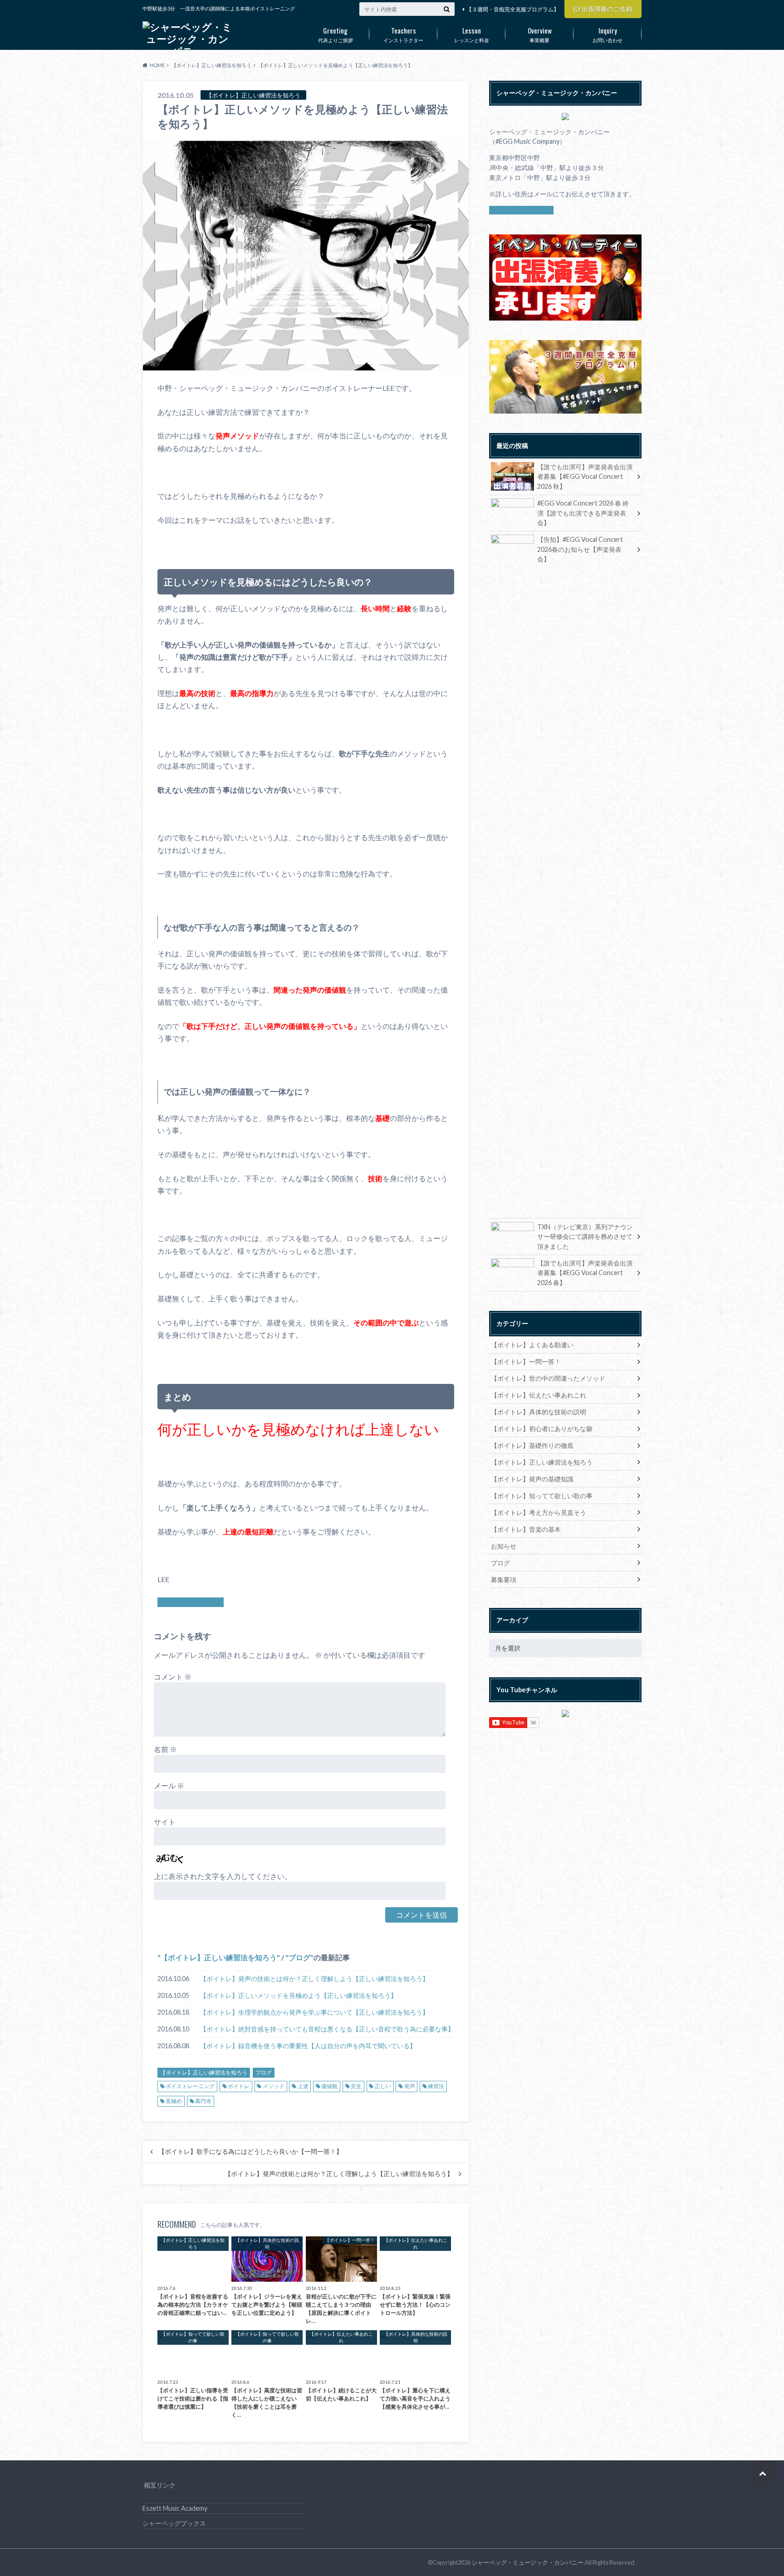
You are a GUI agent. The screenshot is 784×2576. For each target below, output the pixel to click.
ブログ (299, 1957)
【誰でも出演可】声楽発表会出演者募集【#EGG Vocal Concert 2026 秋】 (585, 477)
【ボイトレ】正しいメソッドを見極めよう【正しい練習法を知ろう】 (299, 1995)
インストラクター (403, 34)
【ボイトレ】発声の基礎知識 (532, 1479)
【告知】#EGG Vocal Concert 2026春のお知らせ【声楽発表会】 (580, 549)
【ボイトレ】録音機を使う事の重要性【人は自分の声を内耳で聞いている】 (308, 2046)
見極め (174, 2101)
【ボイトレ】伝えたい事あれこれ (539, 1395)
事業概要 (540, 34)
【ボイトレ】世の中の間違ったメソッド (548, 1378)
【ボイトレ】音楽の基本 (526, 1529)
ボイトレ (239, 2086)
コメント (173, 1677)
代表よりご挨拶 (336, 34)
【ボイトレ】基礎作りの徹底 (532, 1445)
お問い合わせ (608, 34)
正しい (383, 2086)
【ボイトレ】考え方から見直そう (539, 1512)
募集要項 (504, 1580)
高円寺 (203, 2101)
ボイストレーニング (190, 2086)
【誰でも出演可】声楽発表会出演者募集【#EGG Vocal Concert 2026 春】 (585, 1273)
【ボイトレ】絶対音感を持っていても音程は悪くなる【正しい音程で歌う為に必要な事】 (327, 2029)
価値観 (329, 2086)
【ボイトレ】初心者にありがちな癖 (542, 1429)
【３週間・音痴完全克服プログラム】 (513, 9)
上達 (303, 2086)
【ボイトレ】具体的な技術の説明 (539, 1412)
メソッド (274, 2086)
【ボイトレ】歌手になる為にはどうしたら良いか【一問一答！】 (250, 2152)
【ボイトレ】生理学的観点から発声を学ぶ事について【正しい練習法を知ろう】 (314, 2012)
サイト (165, 1822)
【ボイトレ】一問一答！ (526, 1361)
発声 (410, 2086)
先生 (356, 2086)
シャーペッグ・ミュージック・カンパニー (527, 2562)
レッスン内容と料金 (191, 1602)
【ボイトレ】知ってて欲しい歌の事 (542, 1496)
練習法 (436, 2086)
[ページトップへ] (762, 2473)
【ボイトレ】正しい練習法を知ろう (219, 1957)
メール (169, 1785)
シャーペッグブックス (174, 2523)
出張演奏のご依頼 (607, 9)
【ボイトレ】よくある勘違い (532, 1345)
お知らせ (504, 1546)
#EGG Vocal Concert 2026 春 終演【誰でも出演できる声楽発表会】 (583, 513)
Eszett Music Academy (175, 2508)
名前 (165, 1749)
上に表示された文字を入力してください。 (223, 1876)
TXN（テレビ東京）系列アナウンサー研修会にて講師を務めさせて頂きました (585, 1237)
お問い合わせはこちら (521, 210)
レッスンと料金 (472, 34)
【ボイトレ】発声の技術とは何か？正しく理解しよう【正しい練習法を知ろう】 (314, 1979)
